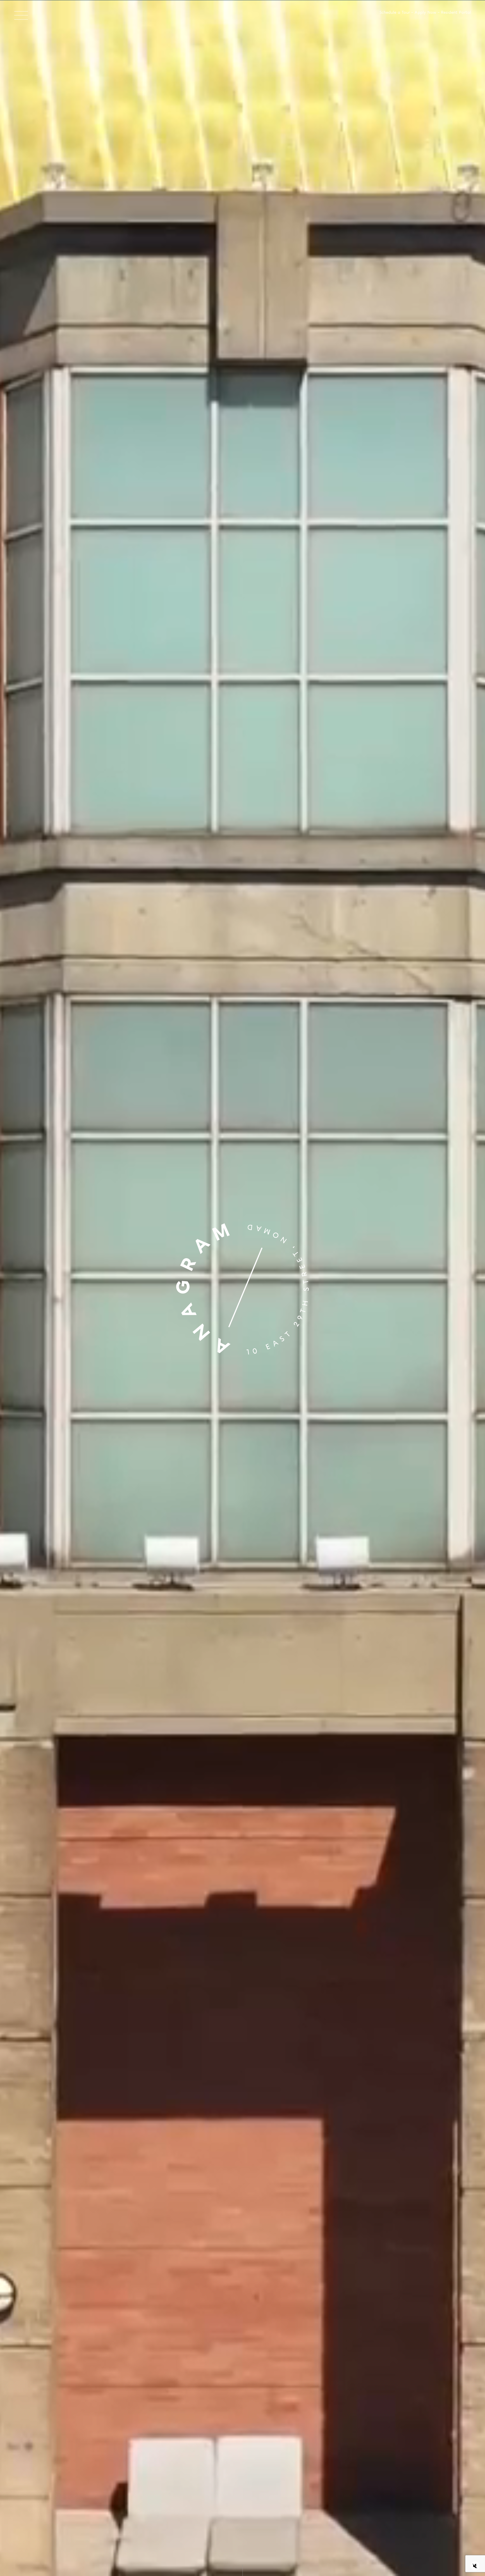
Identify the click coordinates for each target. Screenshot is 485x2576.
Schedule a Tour (395, 13)
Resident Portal (456, 13)
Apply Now (425, 13)
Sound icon (475, 2566)
